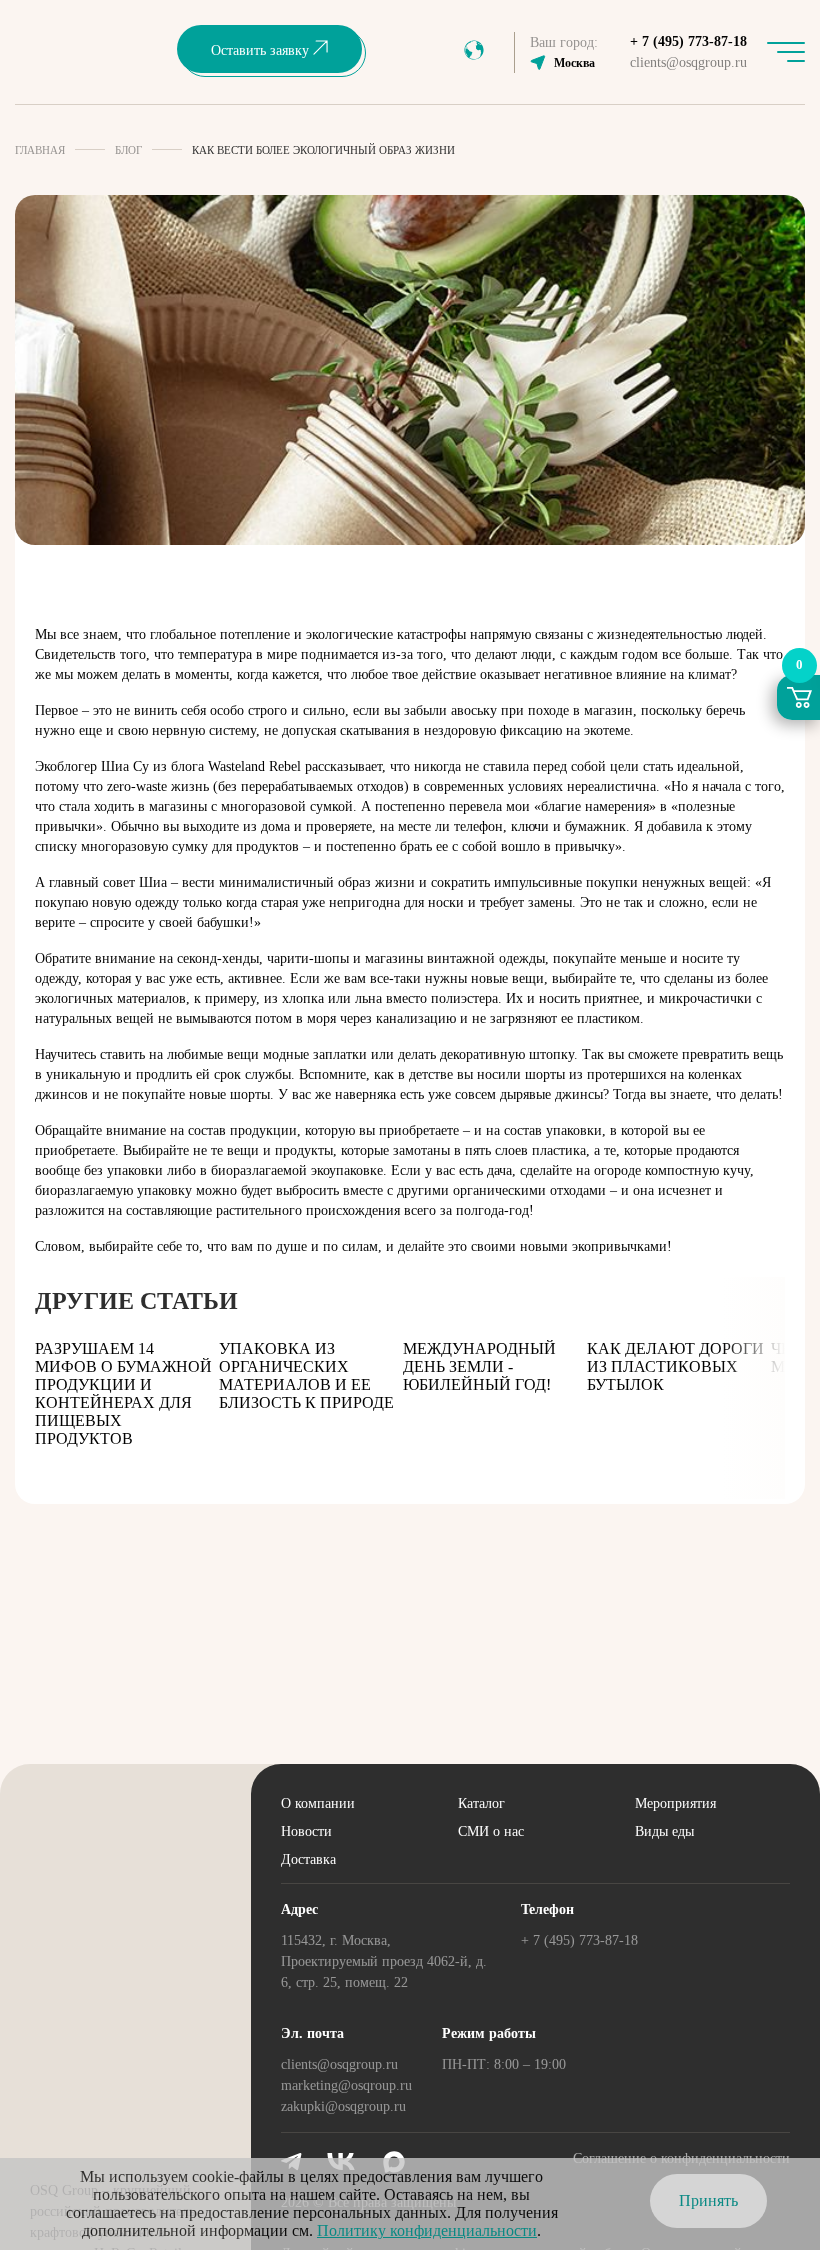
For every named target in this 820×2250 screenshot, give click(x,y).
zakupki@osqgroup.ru (343, 2106)
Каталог (481, 1803)
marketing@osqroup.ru (346, 2085)
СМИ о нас (491, 1831)
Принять (708, 2200)
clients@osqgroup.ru (688, 62)
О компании (318, 1803)
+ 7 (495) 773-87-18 (688, 41)
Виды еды (664, 1831)
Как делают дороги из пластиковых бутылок (675, 1366)
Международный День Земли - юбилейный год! (479, 1366)
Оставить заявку (262, 50)
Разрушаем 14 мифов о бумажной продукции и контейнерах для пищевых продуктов (123, 1393)
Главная (40, 150)
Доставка (308, 1859)
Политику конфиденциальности (427, 2230)
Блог (128, 150)
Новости (306, 1831)
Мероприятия (675, 1803)
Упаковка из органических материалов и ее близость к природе (306, 1375)
